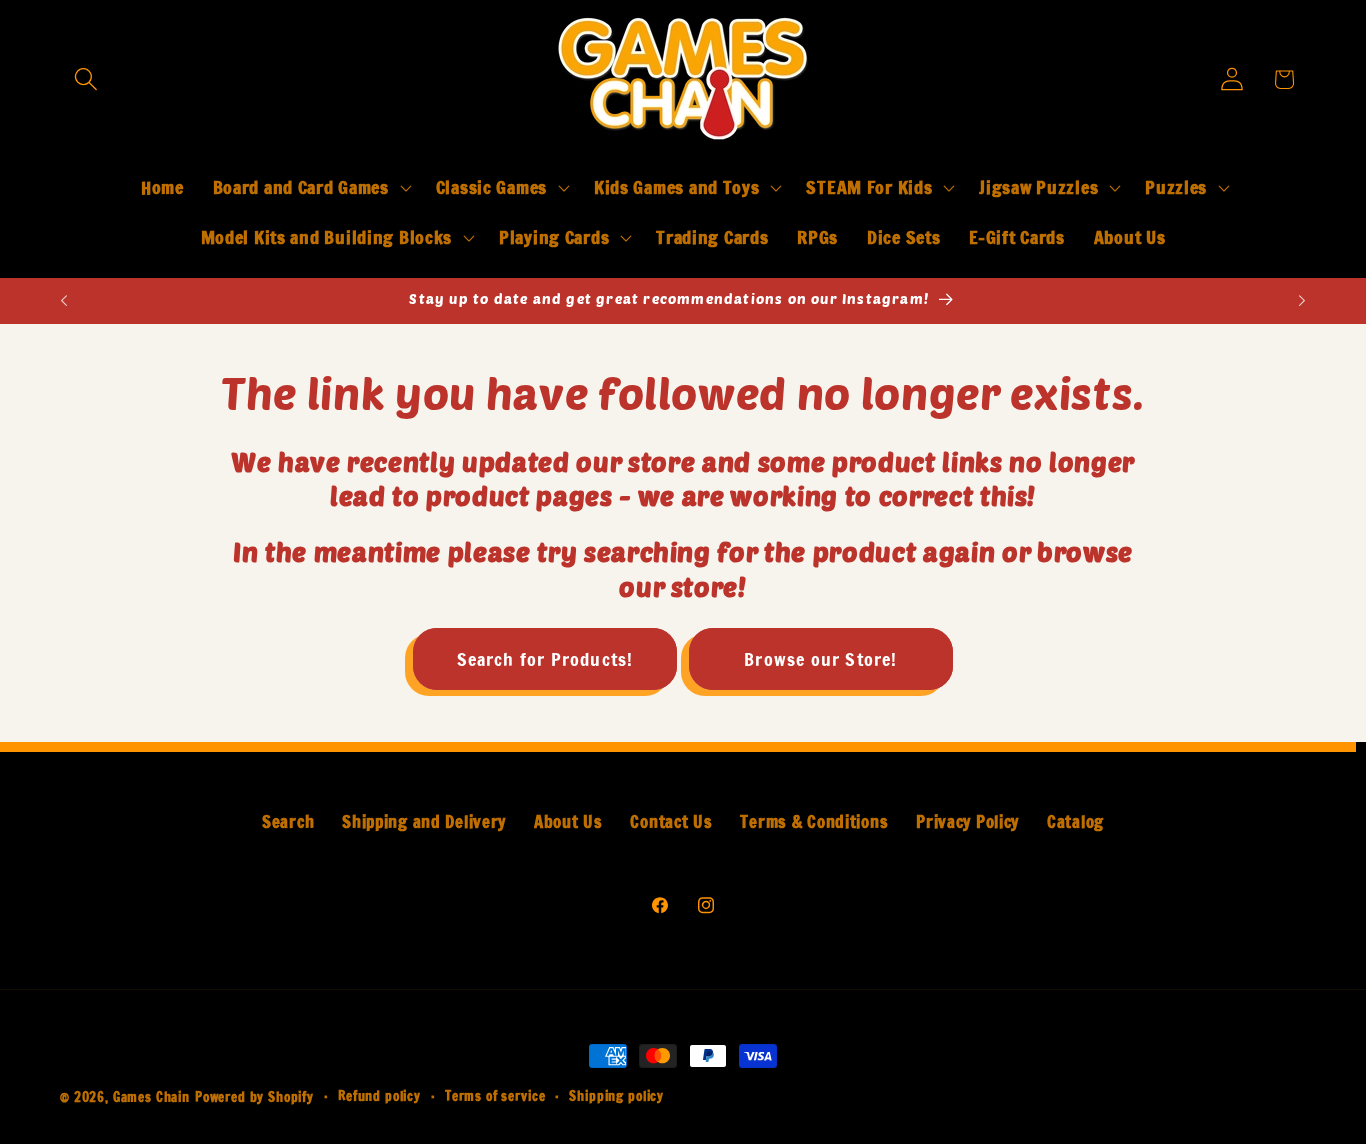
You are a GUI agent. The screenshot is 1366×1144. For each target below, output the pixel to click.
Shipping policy (616, 1096)
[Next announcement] (1302, 301)
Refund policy (379, 1096)
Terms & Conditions (814, 822)
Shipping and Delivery (424, 822)
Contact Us (671, 822)
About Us (568, 822)
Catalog (1075, 822)
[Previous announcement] (64, 301)
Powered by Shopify (254, 1097)
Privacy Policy (967, 822)
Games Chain (151, 1097)
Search (288, 822)
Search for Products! (545, 659)
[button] (86, 79)
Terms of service (495, 1096)
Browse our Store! (820, 659)
